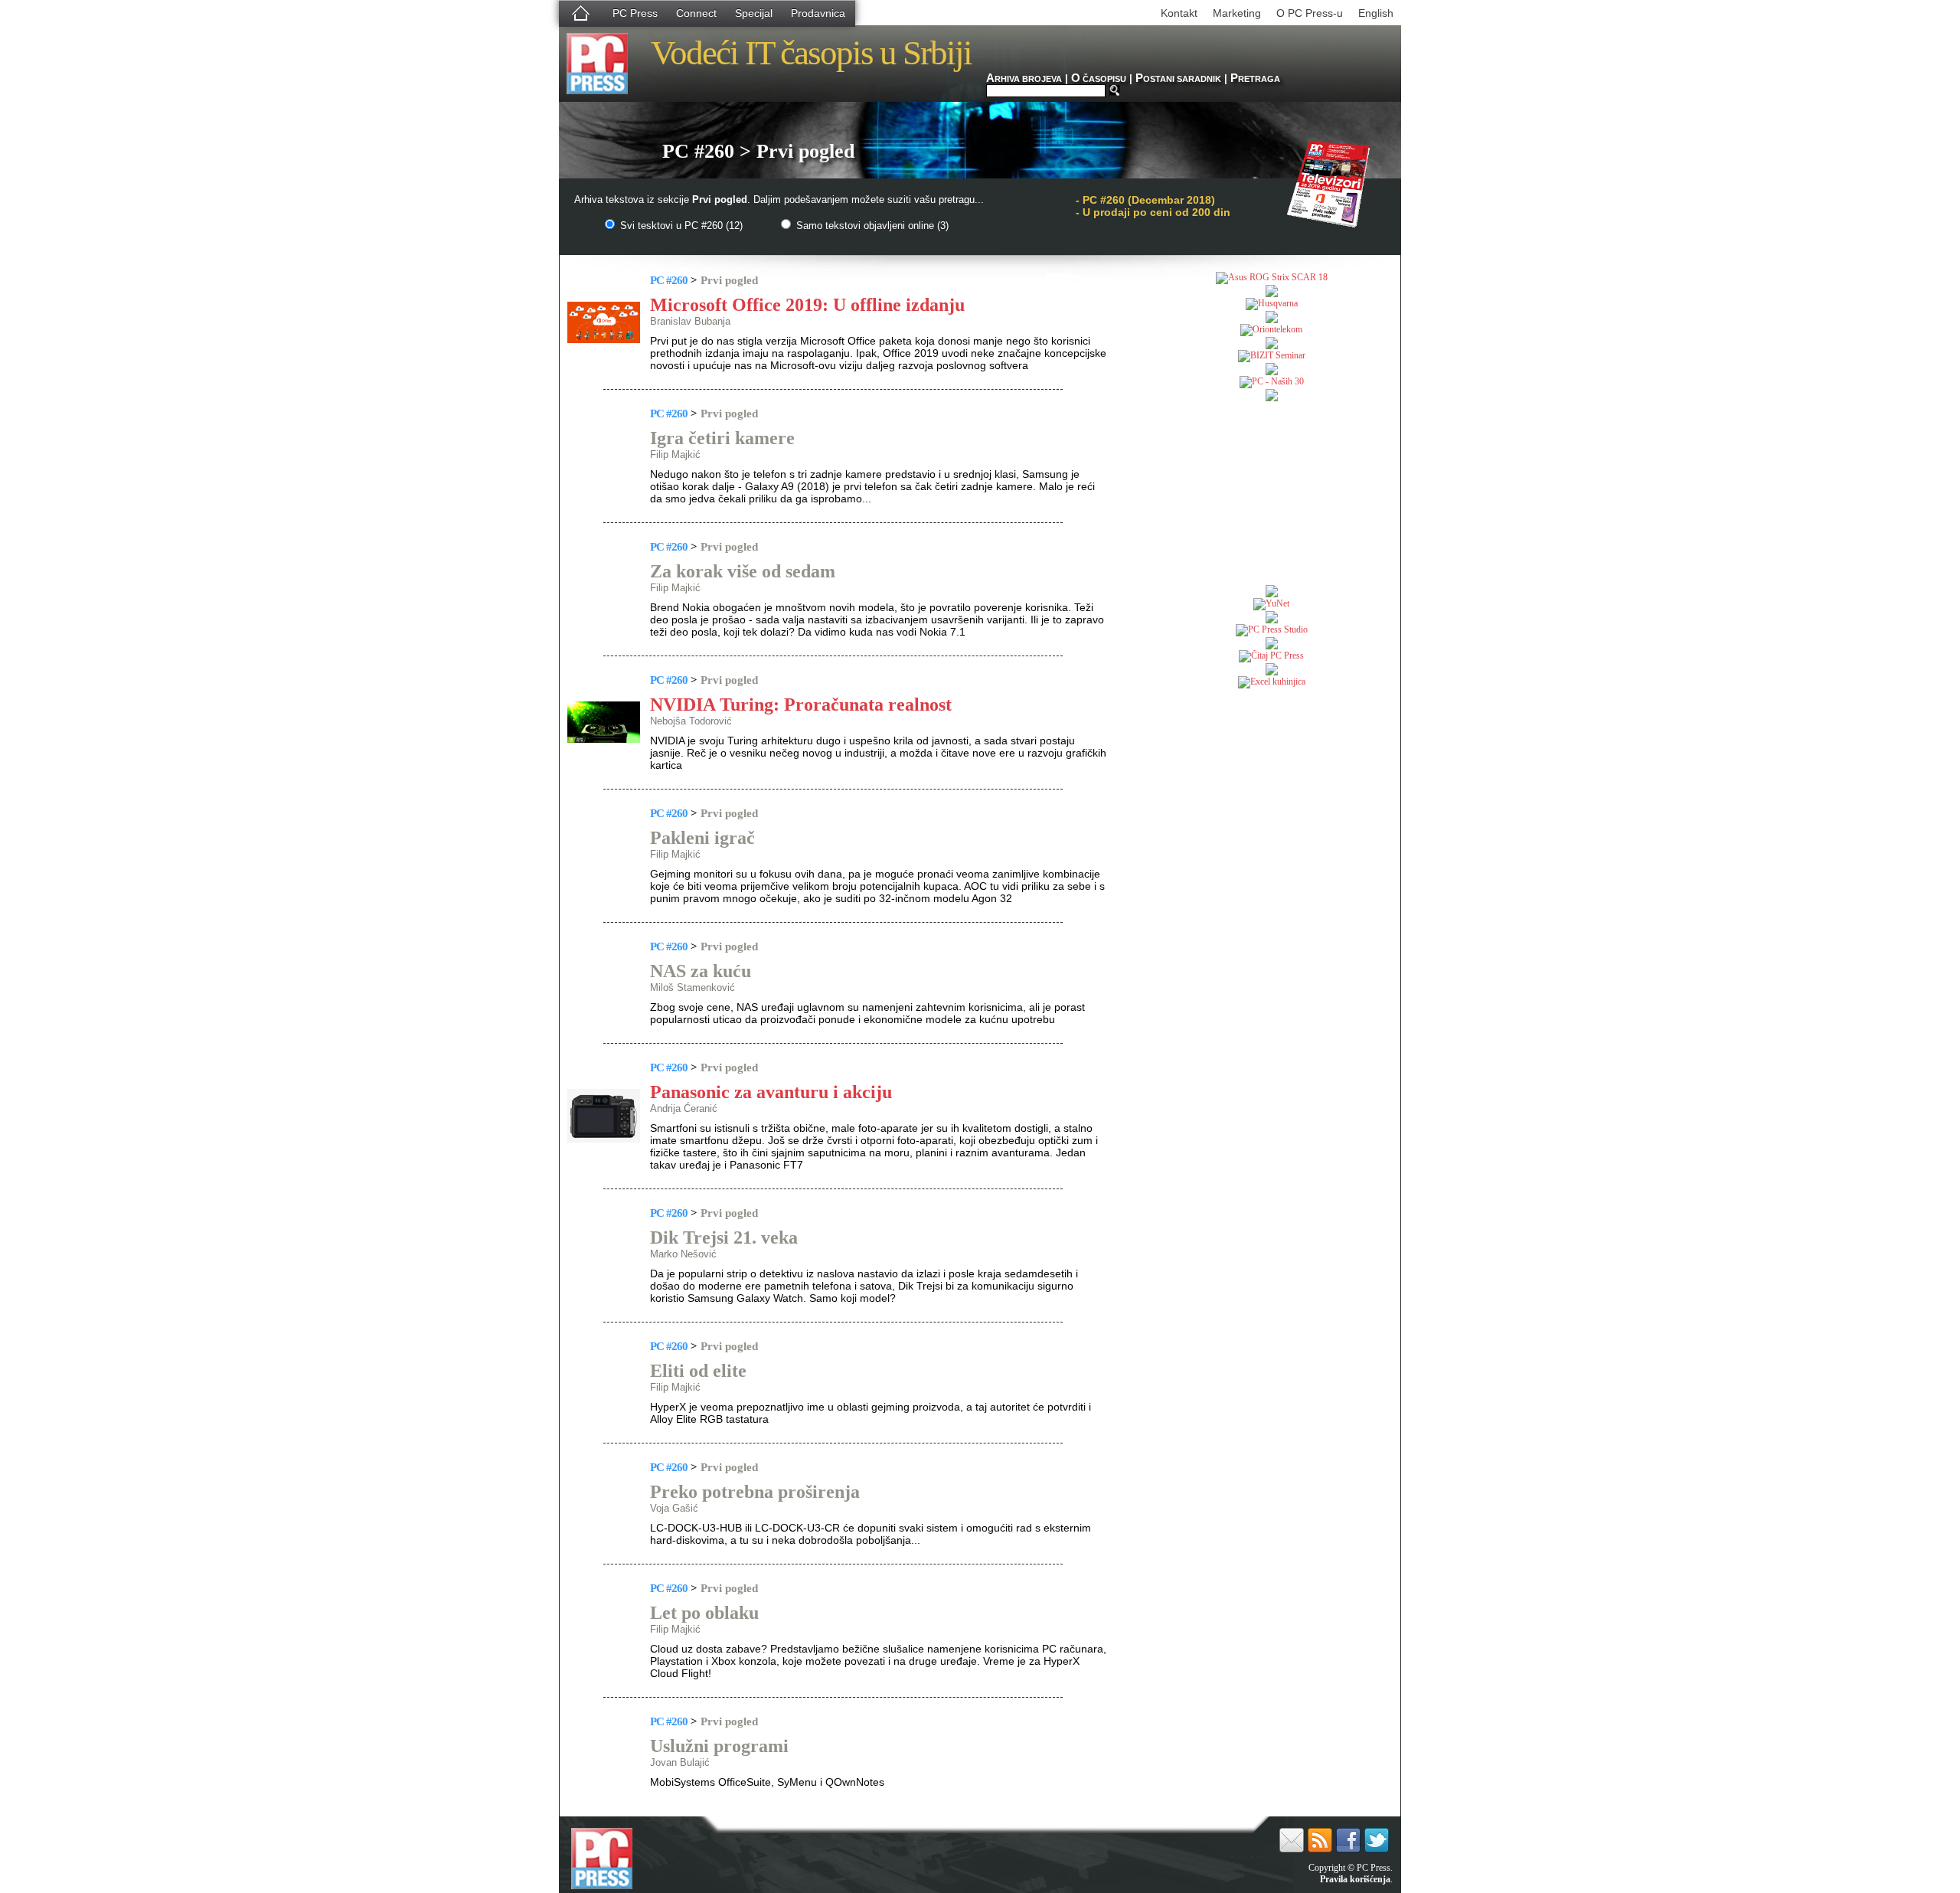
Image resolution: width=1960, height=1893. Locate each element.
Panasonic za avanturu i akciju (771, 1092)
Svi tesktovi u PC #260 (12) (680, 226)
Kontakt (1179, 13)
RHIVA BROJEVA (1024, 79)
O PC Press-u (1310, 13)
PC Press (635, 13)
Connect (696, 13)
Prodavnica (818, 13)
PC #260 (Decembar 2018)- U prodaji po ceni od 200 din (1153, 206)
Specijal (754, 13)
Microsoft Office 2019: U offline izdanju (807, 305)
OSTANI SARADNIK (1178, 79)
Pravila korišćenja (1355, 1879)
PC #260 (669, 280)
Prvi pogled (729, 280)
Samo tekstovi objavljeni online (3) (871, 226)
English (1376, 13)
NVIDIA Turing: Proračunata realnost (801, 705)
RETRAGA (1255, 79)
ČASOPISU (1099, 79)
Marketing (1237, 13)
